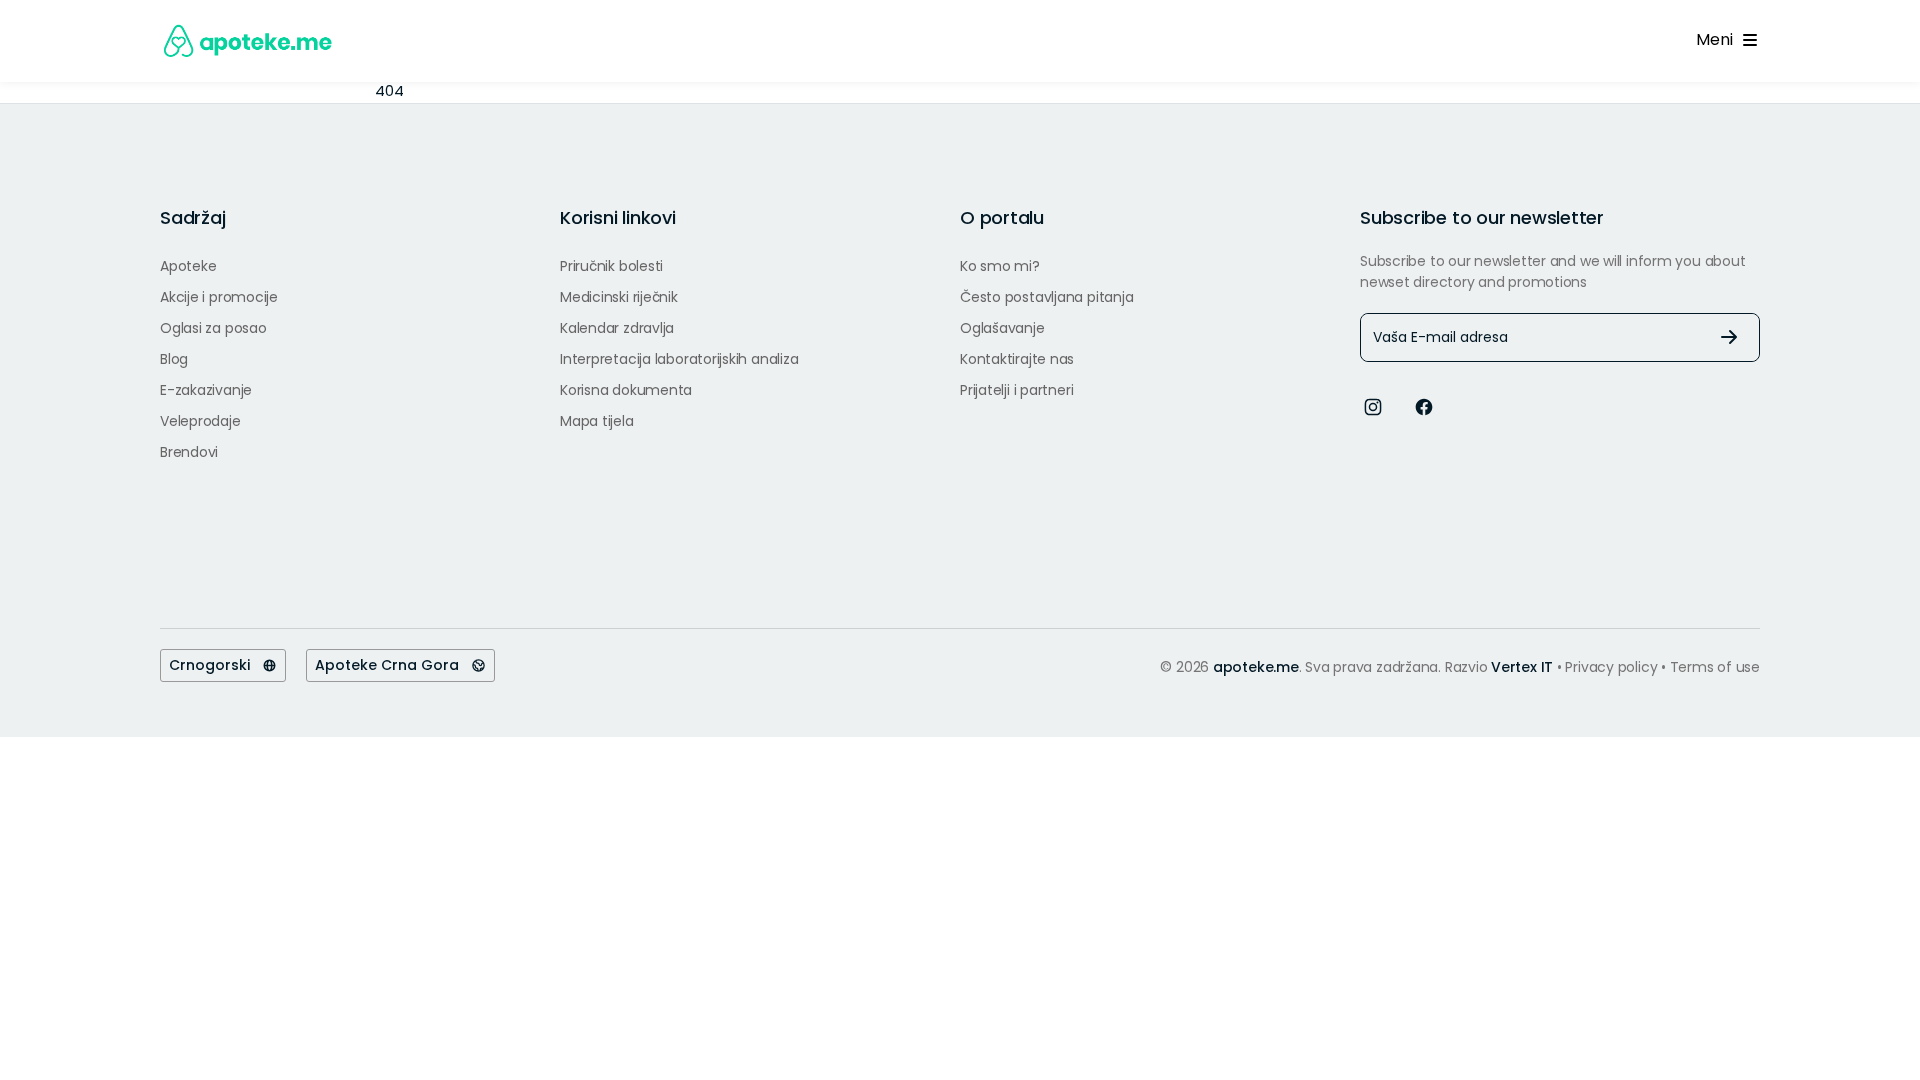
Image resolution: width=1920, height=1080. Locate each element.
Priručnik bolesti (611, 266)
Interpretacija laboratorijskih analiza (679, 359)
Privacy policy (1613, 667)
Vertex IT (1522, 667)
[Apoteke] (248, 41)
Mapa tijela (597, 421)
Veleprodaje (200, 421)
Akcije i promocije (219, 297)
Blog (174, 359)
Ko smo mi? (1000, 266)
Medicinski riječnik (619, 297)
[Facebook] (1424, 406)
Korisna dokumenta (626, 390)
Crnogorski (215, 665)
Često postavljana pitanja (1046, 297)
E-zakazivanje (206, 390)
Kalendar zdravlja (617, 328)
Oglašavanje (1002, 328)
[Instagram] (1373, 406)
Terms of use (1715, 667)
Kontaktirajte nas (1017, 359)
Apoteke (188, 266)
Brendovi (189, 452)
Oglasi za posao (213, 328)
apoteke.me (1256, 667)
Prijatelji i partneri (1016, 390)
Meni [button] (1718, 39)
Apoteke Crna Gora (393, 665)
